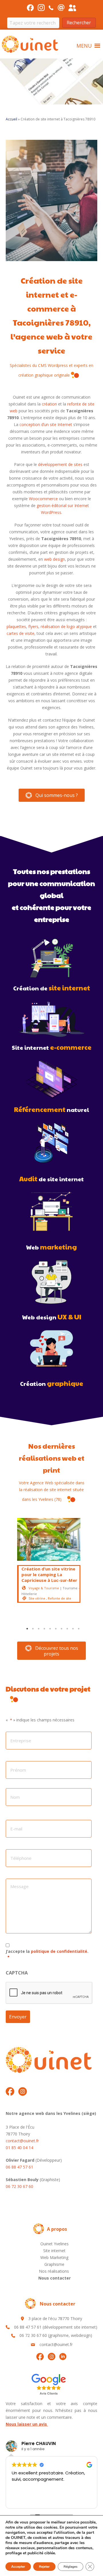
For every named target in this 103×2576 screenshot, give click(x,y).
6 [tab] (56, 1629)
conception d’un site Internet (46, 424)
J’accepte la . (47, 1954)
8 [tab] (67, 1629)
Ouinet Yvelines (55, 2244)
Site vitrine (37, 1598)
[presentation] (49, 1993)
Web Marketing (54, 2257)
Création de (52, 988)
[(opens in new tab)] (49, 2384)
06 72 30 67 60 (19, 2186)
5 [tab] (50, 1629)
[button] (79, 23)
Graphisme (54, 2264)
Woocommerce (43, 499)
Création (52, 1384)
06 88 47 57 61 (19, 2167)
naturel (51, 1110)
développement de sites (60, 464)
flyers (33, 626)
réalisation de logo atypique (66, 626)
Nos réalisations (55, 2271)
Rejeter (44, 2567)
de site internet (51, 1179)
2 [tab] (33, 1629)
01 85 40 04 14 (19, 2148)
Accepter (18, 2567)
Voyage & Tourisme (44, 1588)
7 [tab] (62, 1629)
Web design (52, 1317)
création (49, 404)
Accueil (11, 119)
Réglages (71, 2567)
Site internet (52, 1047)
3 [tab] (39, 1629)
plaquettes (16, 626)
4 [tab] (44, 1629)
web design (55, 559)
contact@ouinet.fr (22, 2141)
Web (51, 1247)
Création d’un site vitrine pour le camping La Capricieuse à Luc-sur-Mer (49, 1574)
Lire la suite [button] (23, 2500)
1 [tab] (27, 1629)
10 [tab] (79, 1629)
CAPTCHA (17, 1973)
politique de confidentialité (59, 1951)
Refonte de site (60, 1598)
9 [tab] (73, 1629)
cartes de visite (20, 633)
